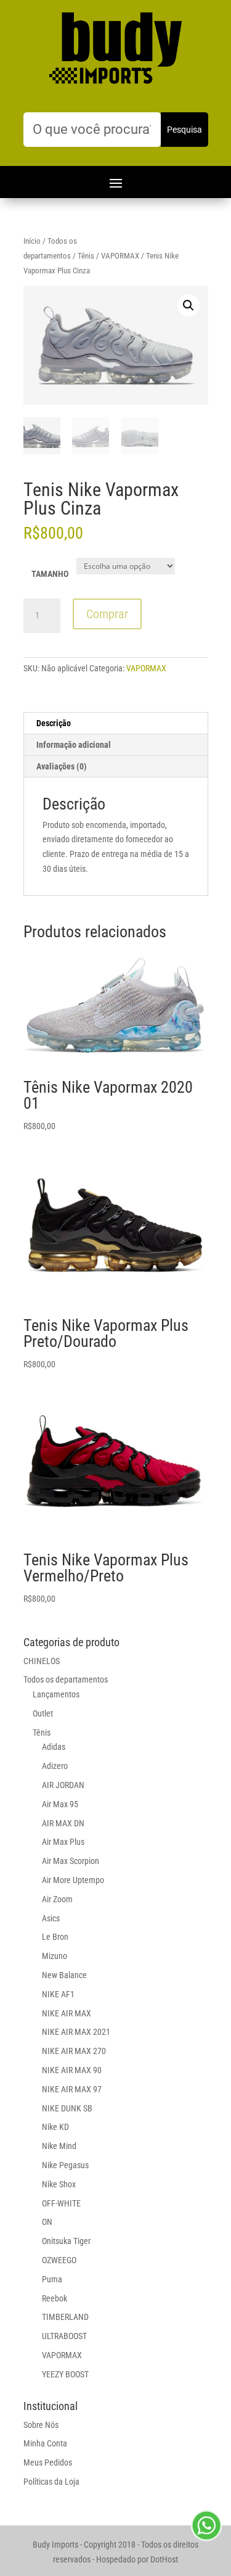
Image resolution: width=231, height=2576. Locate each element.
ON (47, 2222)
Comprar (107, 614)
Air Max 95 (60, 1804)
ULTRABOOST (64, 2336)
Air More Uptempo (73, 1880)
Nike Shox (59, 2184)
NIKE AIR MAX (67, 2013)
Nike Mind (59, 2146)
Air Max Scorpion (71, 1861)
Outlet (43, 1713)
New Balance (64, 1975)
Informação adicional (74, 745)
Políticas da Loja (51, 2482)
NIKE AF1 (58, 1994)
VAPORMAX (120, 256)
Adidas (54, 1747)
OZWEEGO (59, 2260)
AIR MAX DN (63, 1823)
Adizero (55, 1766)
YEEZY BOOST (65, 2374)
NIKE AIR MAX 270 (74, 2051)
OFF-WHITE (61, 2203)
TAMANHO (50, 574)
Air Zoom (57, 1899)
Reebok (55, 2298)
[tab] (116, 723)
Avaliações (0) (62, 766)
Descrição (54, 723)
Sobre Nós (41, 2425)
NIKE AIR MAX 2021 (76, 2032)
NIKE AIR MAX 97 (72, 2089)
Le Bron (55, 1937)
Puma (52, 2279)
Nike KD (55, 2127)
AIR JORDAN (63, 1785)
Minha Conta (45, 2443)
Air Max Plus (63, 1842)
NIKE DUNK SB (67, 2108)
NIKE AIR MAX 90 (72, 2070)
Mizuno (55, 1956)
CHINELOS (42, 1661)
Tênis (86, 256)
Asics (51, 1918)
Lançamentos (56, 1694)
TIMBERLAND (65, 2317)
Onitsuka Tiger (66, 2241)
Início (32, 241)
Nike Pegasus (65, 2165)
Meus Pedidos (48, 2462)
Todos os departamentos (66, 1679)
